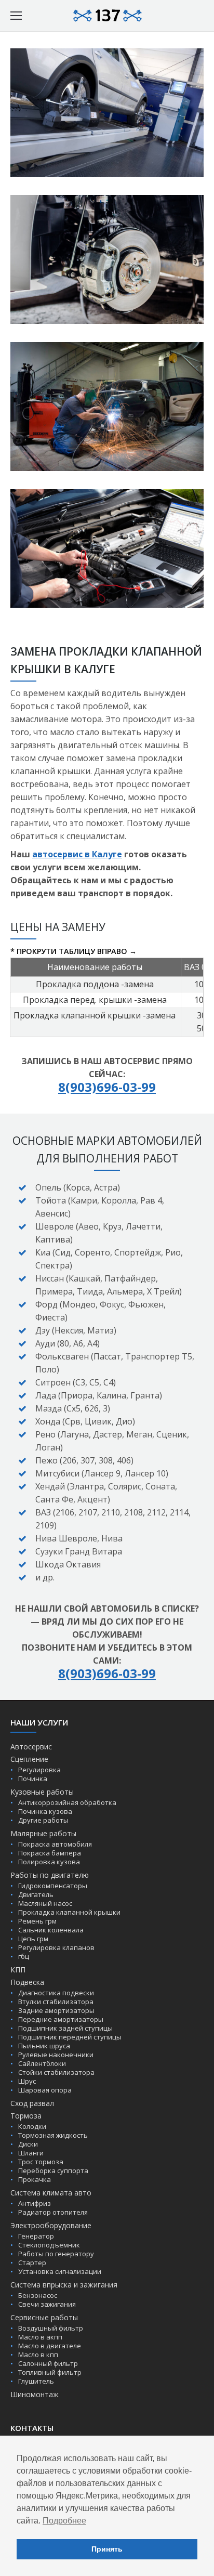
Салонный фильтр (48, 2363)
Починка (33, 1779)
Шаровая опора (45, 2090)
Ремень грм (37, 1921)
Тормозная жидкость (53, 2135)
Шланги (31, 2153)
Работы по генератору (56, 2254)
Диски (28, 2144)
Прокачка (35, 2179)
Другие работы (43, 1820)
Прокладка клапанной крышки (69, 1912)
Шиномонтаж (35, 2394)
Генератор (36, 2236)
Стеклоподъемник (49, 2245)
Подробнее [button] (64, 2521)
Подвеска (27, 1982)
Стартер (32, 2263)
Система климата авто (51, 2193)
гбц (24, 1956)
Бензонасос (38, 2295)
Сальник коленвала (51, 1930)
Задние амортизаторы (56, 2010)
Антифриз (35, 2203)
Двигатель (36, 1894)
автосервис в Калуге (77, 854)
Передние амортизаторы (61, 2019)
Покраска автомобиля (55, 1844)
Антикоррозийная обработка (67, 1802)
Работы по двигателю (50, 1875)
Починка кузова (45, 1811)
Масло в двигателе (50, 2346)
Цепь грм (33, 1939)
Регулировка (39, 1770)
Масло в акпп (40, 2337)
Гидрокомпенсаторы (53, 1886)
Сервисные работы (44, 2317)
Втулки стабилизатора (56, 2002)
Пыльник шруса (44, 2046)
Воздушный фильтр (51, 2328)
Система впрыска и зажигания (64, 2285)
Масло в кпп (38, 2355)
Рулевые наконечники (56, 2055)
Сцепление (29, 1759)
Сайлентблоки (42, 2063)
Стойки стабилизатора (56, 2072)
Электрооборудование (51, 2225)
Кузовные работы (42, 1792)
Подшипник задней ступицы (65, 2028)
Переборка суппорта (53, 2170)
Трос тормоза (41, 2162)
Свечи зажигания (47, 2304)
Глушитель (36, 2381)
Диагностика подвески (56, 1993)
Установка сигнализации (60, 2271)
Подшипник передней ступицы (70, 2037)
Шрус (27, 2081)
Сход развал (32, 2103)
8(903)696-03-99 (107, 1087)
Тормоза (26, 2116)
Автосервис (31, 1747)
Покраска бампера (50, 1853)
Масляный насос (45, 1903)
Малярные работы (43, 1833)
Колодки (32, 2126)
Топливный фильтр (50, 2372)
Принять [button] (107, 2549)
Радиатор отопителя (53, 2212)
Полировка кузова (49, 1862)
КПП (18, 1970)
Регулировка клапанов (56, 1947)
